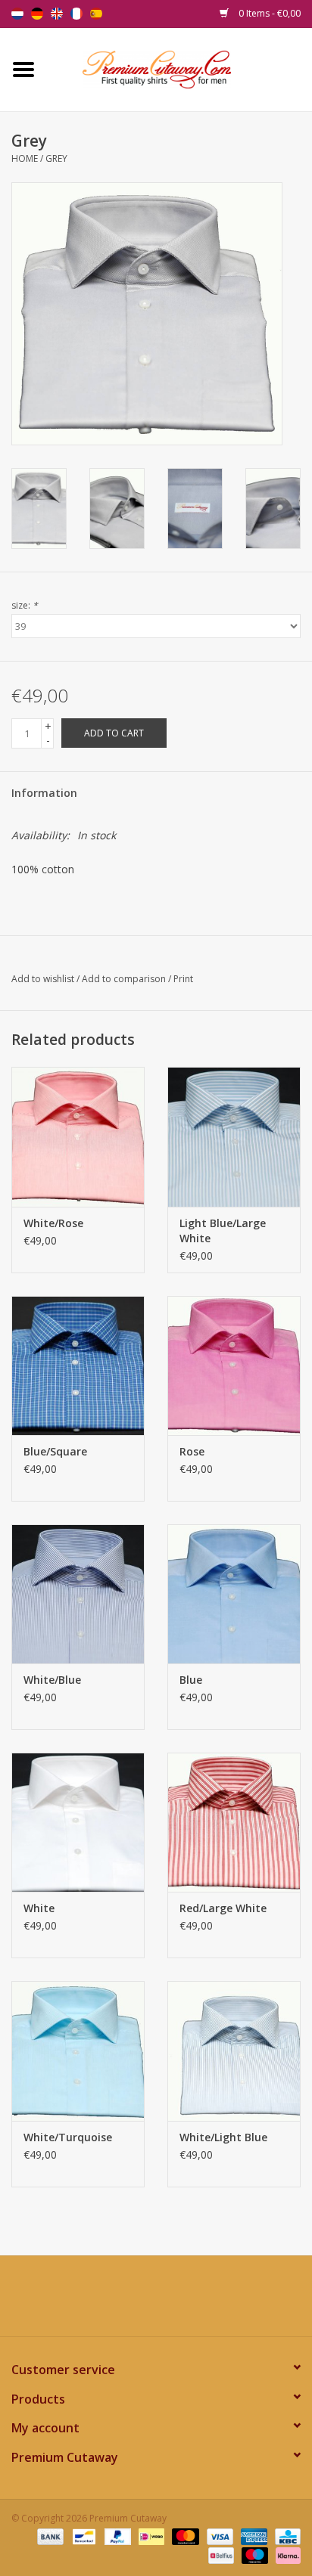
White (39, 1908)
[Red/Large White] (234, 1822)
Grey (56, 158)
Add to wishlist (43, 979)
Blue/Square (55, 1451)
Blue (191, 1680)
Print (183, 979)
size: (25, 605)
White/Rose (53, 1223)
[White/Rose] (78, 1136)
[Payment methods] (49, 2536)
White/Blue (52, 1680)
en (57, 14)
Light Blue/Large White (223, 1231)
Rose (192, 1451)
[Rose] (234, 1365)
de (37, 14)
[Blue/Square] (78, 1365)
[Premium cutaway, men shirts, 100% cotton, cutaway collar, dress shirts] (179, 68)
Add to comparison (125, 979)
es (96, 14)
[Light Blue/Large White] (234, 1136)
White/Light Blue (223, 2137)
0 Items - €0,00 (268, 13)
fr (76, 14)
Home (25, 158)
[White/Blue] (78, 1594)
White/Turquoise (68, 2137)
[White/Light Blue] (234, 2051)
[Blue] (234, 1594)
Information (44, 793)
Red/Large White (223, 1908)
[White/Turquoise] (78, 2051)
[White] (78, 1822)
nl (17, 14)
